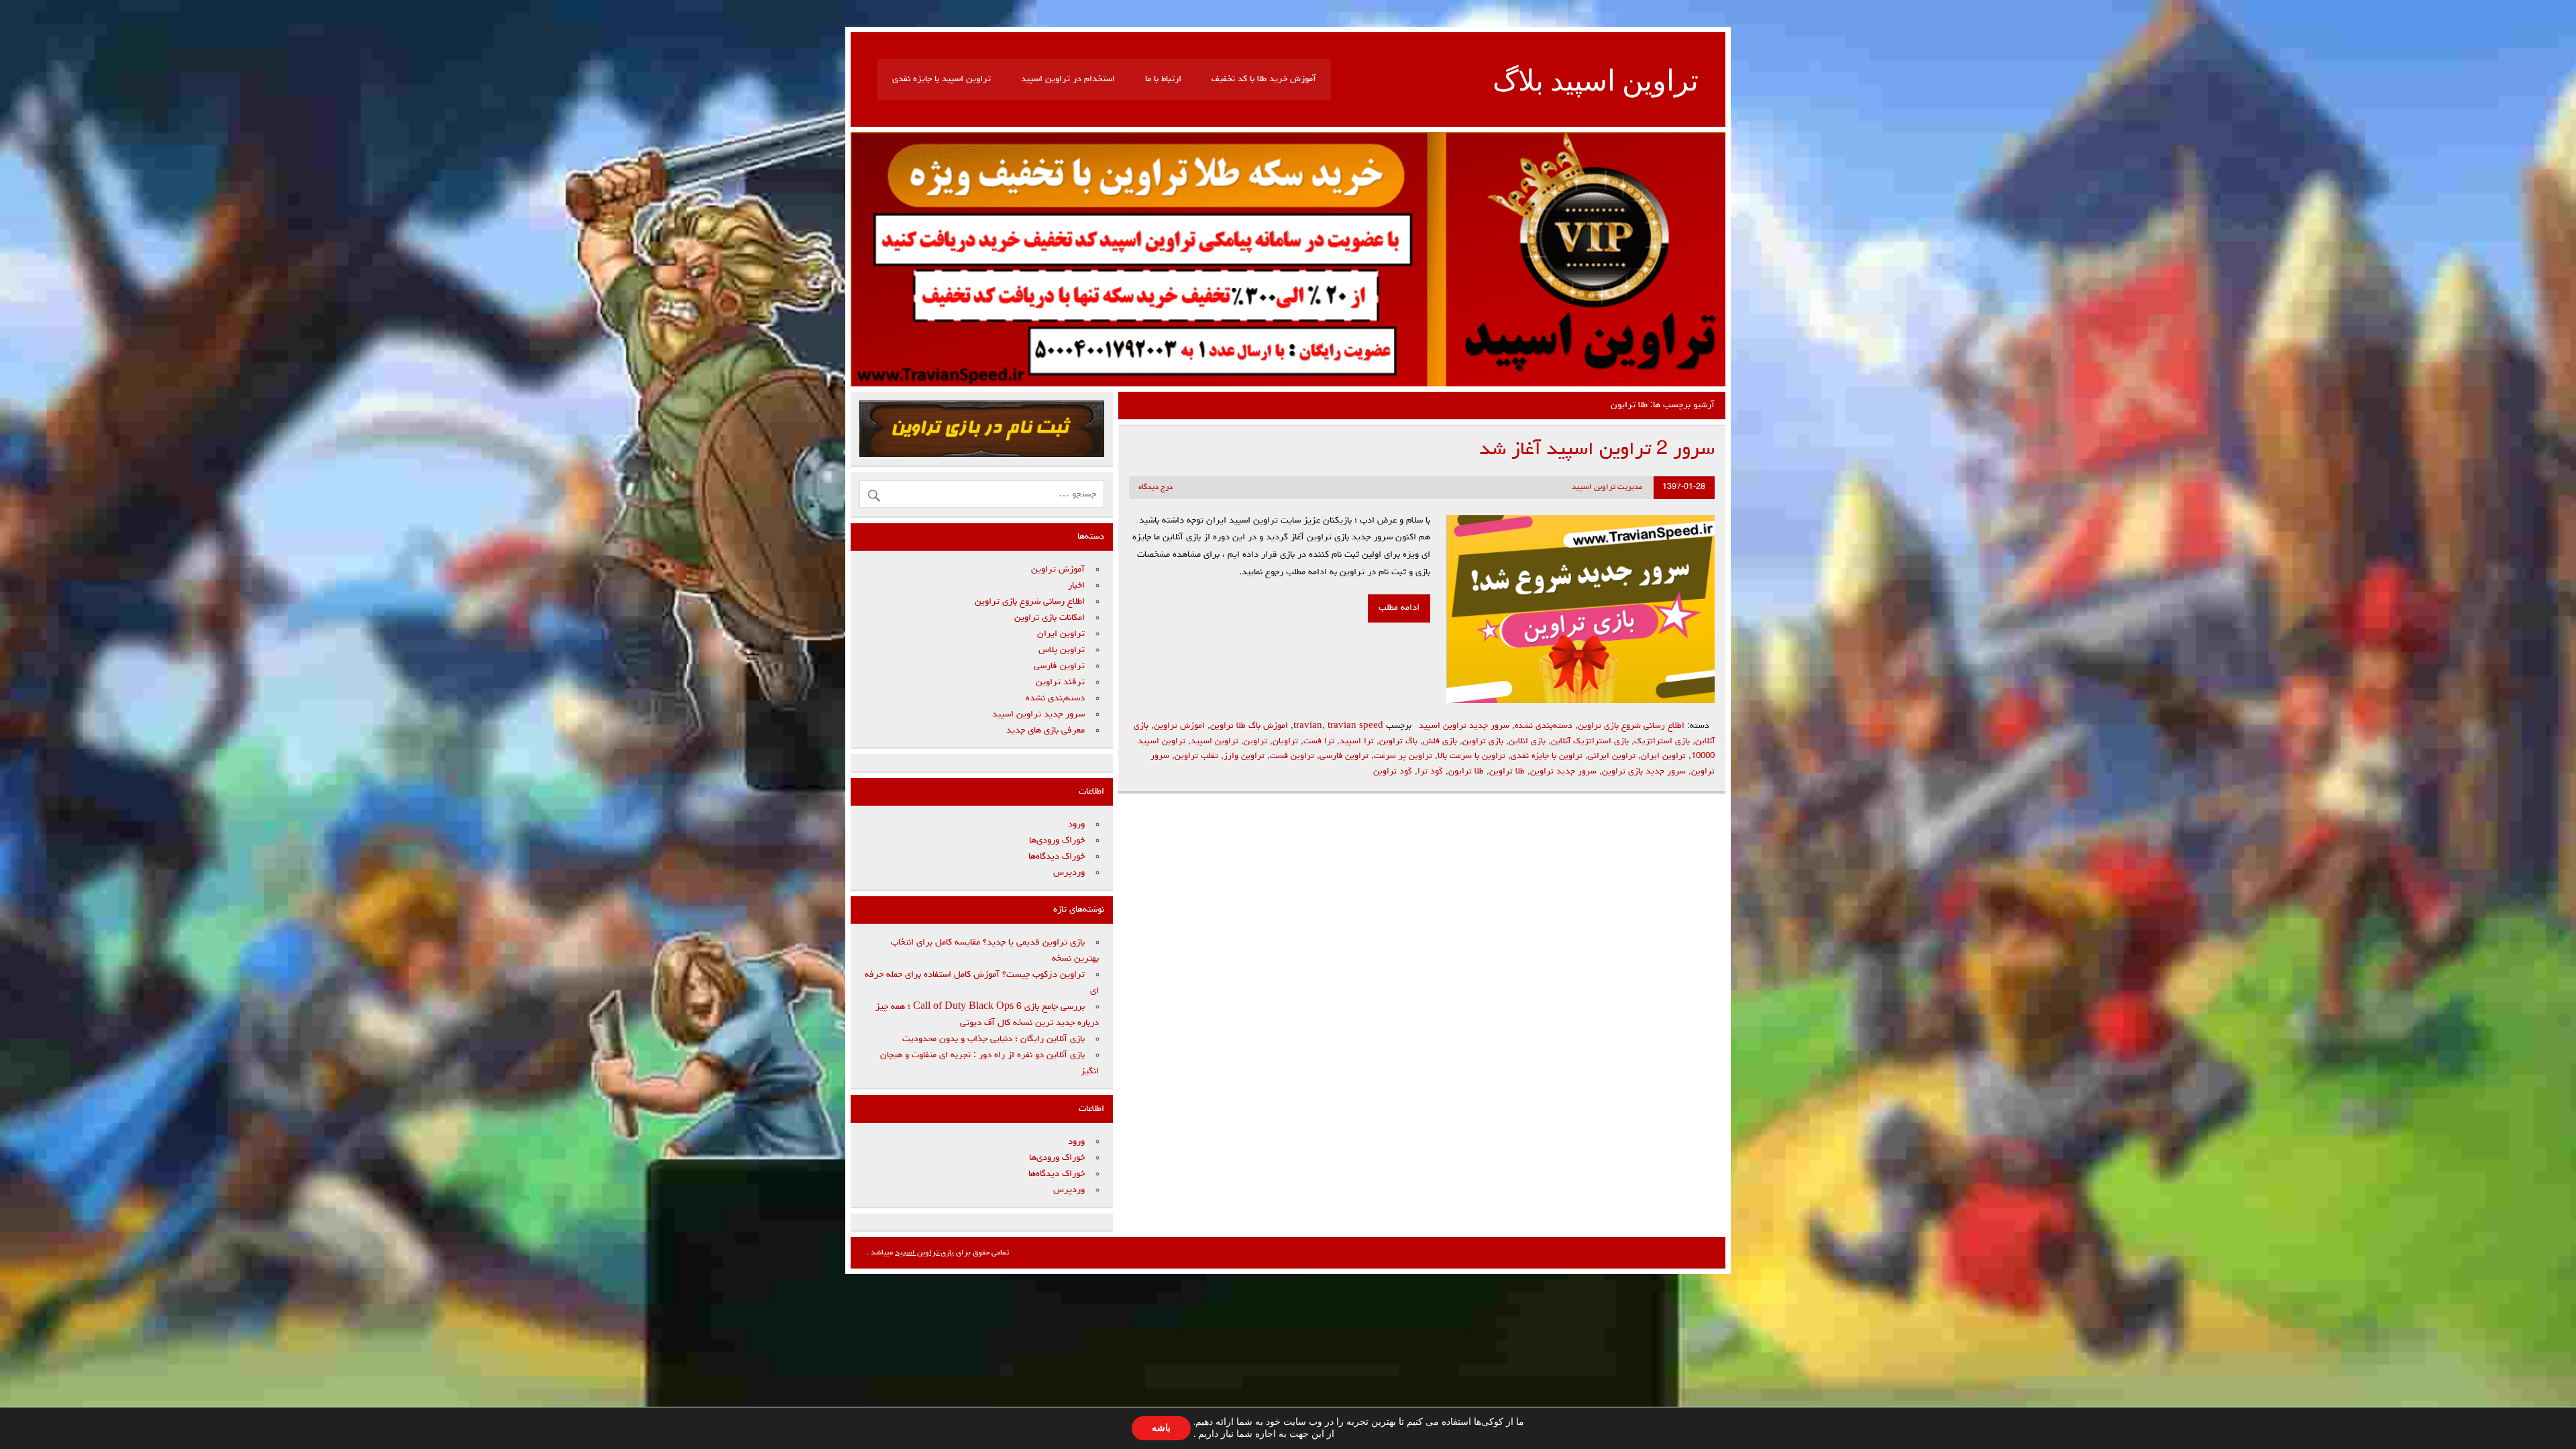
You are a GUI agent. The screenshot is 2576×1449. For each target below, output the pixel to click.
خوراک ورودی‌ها (1057, 841)
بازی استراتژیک (1662, 742)
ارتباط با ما (1163, 79)
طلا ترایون (1466, 772)
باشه (1161, 1428)
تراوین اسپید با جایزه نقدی (942, 79)
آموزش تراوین (1058, 570)
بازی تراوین (1483, 742)
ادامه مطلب (1399, 608)
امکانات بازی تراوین (1050, 618)
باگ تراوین (1398, 742)
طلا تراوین (1507, 772)
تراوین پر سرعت (1403, 756)
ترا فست (1319, 742)
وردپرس (1069, 873)
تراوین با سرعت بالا (1471, 756)
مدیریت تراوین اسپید (1607, 488)
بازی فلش (1440, 742)
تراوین (1255, 742)
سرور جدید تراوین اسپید (1464, 726)
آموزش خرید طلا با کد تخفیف (1264, 79)
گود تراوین (1393, 772)
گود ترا (1430, 772)
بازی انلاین (1527, 742)
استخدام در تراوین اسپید (1068, 79)
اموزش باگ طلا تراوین (1249, 726)
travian (1308, 726)
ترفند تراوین (1060, 682)
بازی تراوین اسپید (924, 1253)
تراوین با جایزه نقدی (1547, 756)
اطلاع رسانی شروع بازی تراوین (1631, 726)
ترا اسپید (1357, 742)
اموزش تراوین (1179, 726)
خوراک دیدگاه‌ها (1057, 857)
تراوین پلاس (1062, 650)
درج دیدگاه (1156, 488)
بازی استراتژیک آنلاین (1590, 742)
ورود (1076, 824)
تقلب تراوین (1196, 756)
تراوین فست (1292, 756)
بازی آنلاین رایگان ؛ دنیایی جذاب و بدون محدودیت (994, 1039)
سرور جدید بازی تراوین (1644, 772)
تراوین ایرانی (1612, 756)
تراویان (1285, 742)
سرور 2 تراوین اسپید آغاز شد (1597, 450)
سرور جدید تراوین (1563, 772)
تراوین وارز (1244, 756)
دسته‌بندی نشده (1544, 726)
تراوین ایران (1663, 756)
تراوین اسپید (1215, 742)
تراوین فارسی (1344, 756)
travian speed (1355, 726)
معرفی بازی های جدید (1045, 731)
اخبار (1076, 586)
